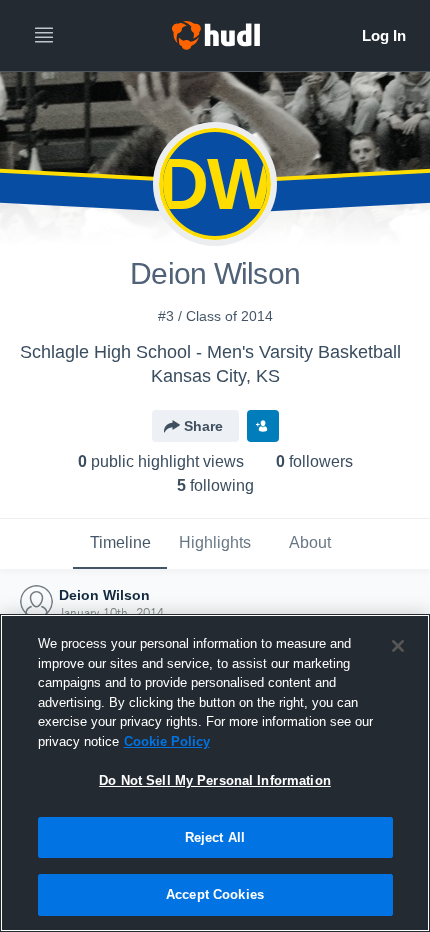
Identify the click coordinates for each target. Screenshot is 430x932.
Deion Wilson (104, 595)
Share (203, 426)
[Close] (398, 646)
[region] (215, 773)
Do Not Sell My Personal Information (215, 780)
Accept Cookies (215, 894)
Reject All (215, 837)
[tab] (120, 544)
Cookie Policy (167, 741)
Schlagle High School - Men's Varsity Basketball (210, 352)
